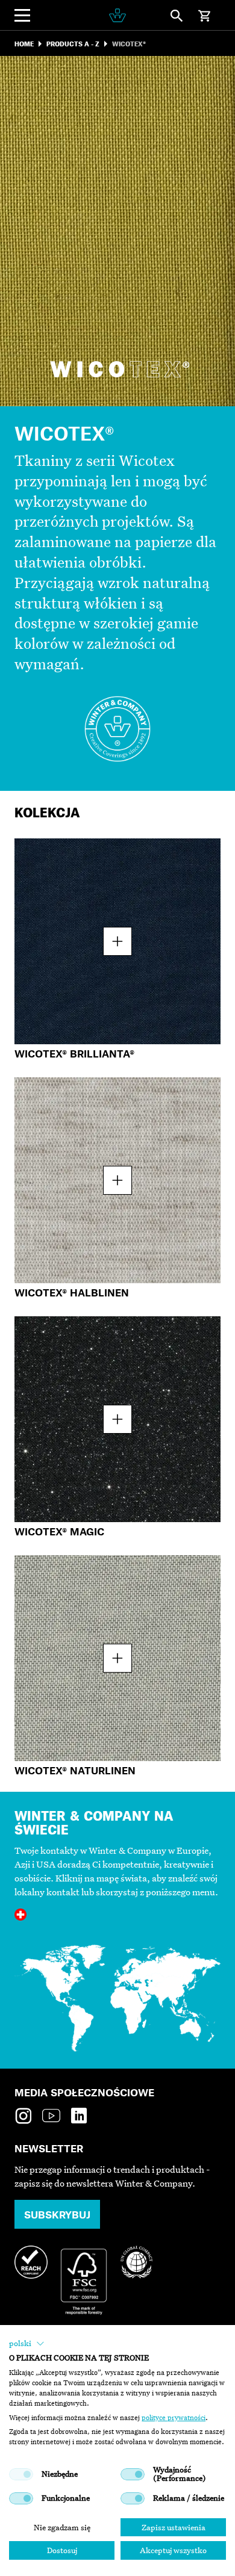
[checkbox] (21, 2474)
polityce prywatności (174, 2418)
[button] (27, 2344)
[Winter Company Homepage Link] (117, 15)
